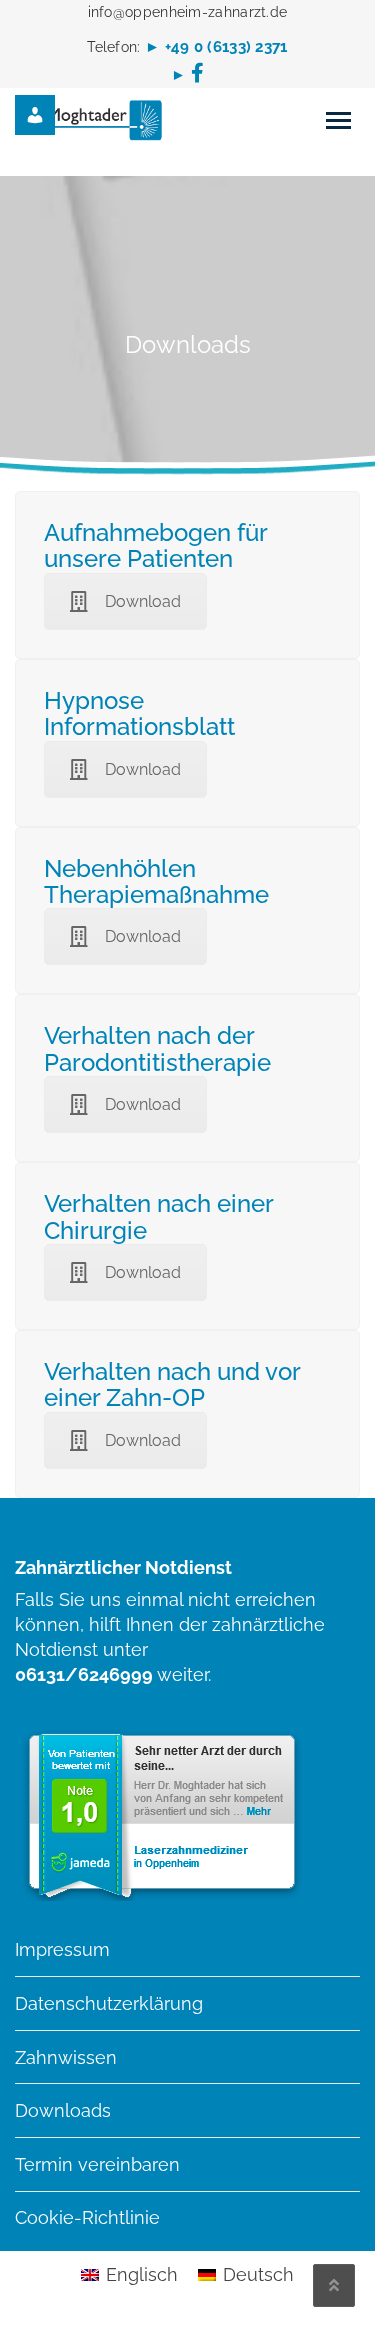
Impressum (62, 1949)
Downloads (63, 2110)
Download (143, 601)
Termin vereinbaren (97, 2164)
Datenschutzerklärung (109, 2003)
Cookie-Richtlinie (87, 2217)
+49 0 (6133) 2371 (226, 47)
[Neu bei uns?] (50, 115)
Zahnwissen (66, 2057)
